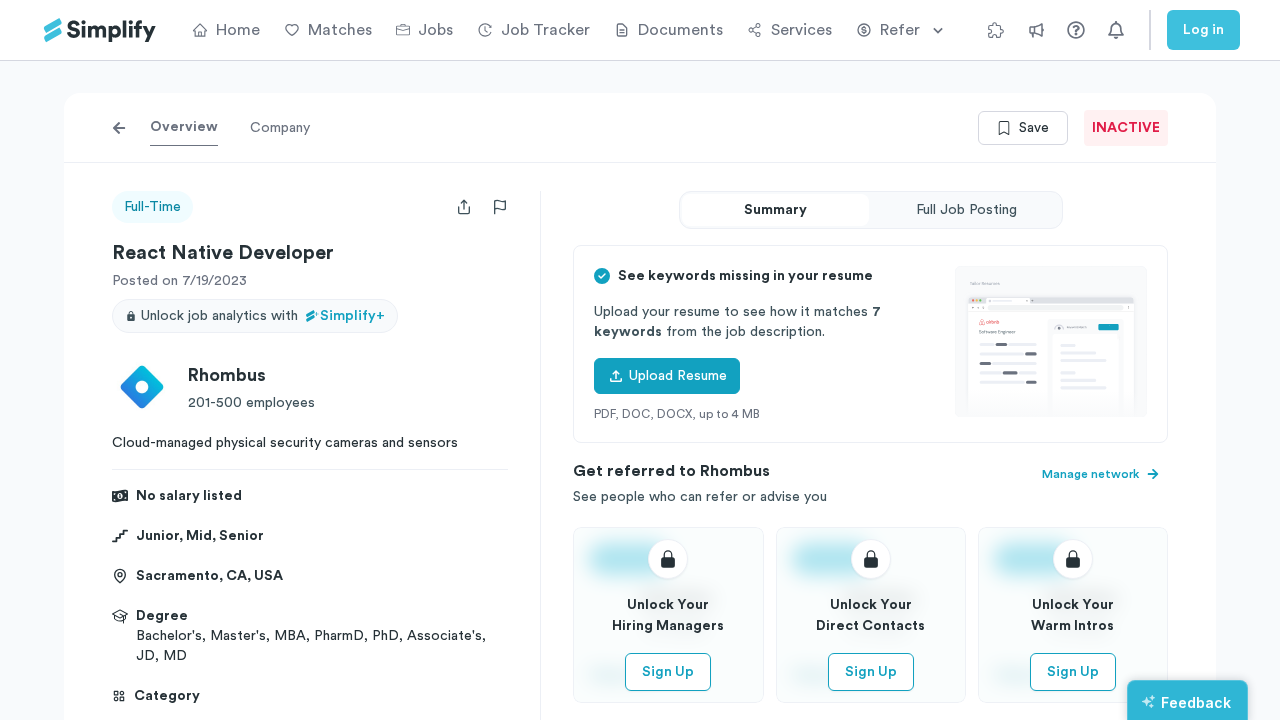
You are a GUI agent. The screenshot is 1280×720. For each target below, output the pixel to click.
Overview (184, 127)
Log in (1203, 30)
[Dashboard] (100, 30)
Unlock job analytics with (263, 316)
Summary (775, 210)
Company (280, 128)
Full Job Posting (966, 210)
